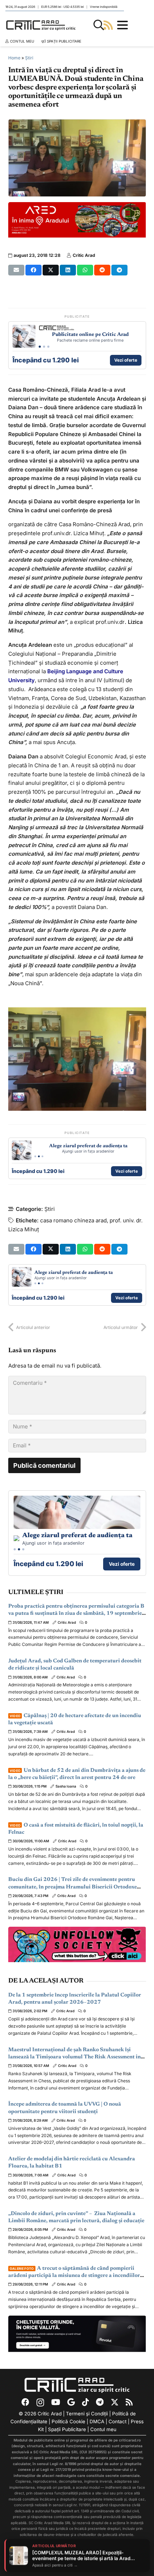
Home (14, 58)
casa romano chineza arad (73, 1220)
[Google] (71, 2402)
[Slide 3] (48, 347)
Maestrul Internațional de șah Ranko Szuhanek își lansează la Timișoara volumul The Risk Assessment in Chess (74, 2057)
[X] (115, 2402)
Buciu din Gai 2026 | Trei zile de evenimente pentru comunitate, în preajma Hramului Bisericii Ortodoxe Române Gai (73, 1887)
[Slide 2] (44, 347)
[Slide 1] (40, 347)
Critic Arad (84, 255)
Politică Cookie (68, 2421)
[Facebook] (25, 2402)
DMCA (97, 2421)
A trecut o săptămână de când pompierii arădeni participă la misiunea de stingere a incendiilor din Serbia (74, 2276)
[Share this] (33, 270)
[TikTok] (85, 2402)
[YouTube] (56, 2402)
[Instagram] (40, 2403)
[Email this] (16, 270)
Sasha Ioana (66, 1786)
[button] (99, 25)
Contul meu (103, 2429)
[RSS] (129, 2402)
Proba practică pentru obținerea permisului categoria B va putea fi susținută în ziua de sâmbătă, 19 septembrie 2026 (76, 1614)
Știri (29, 58)
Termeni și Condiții (87, 2414)
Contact (117, 2421)
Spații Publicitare (67, 2429)
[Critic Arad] (41, 25)
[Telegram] (100, 2402)
